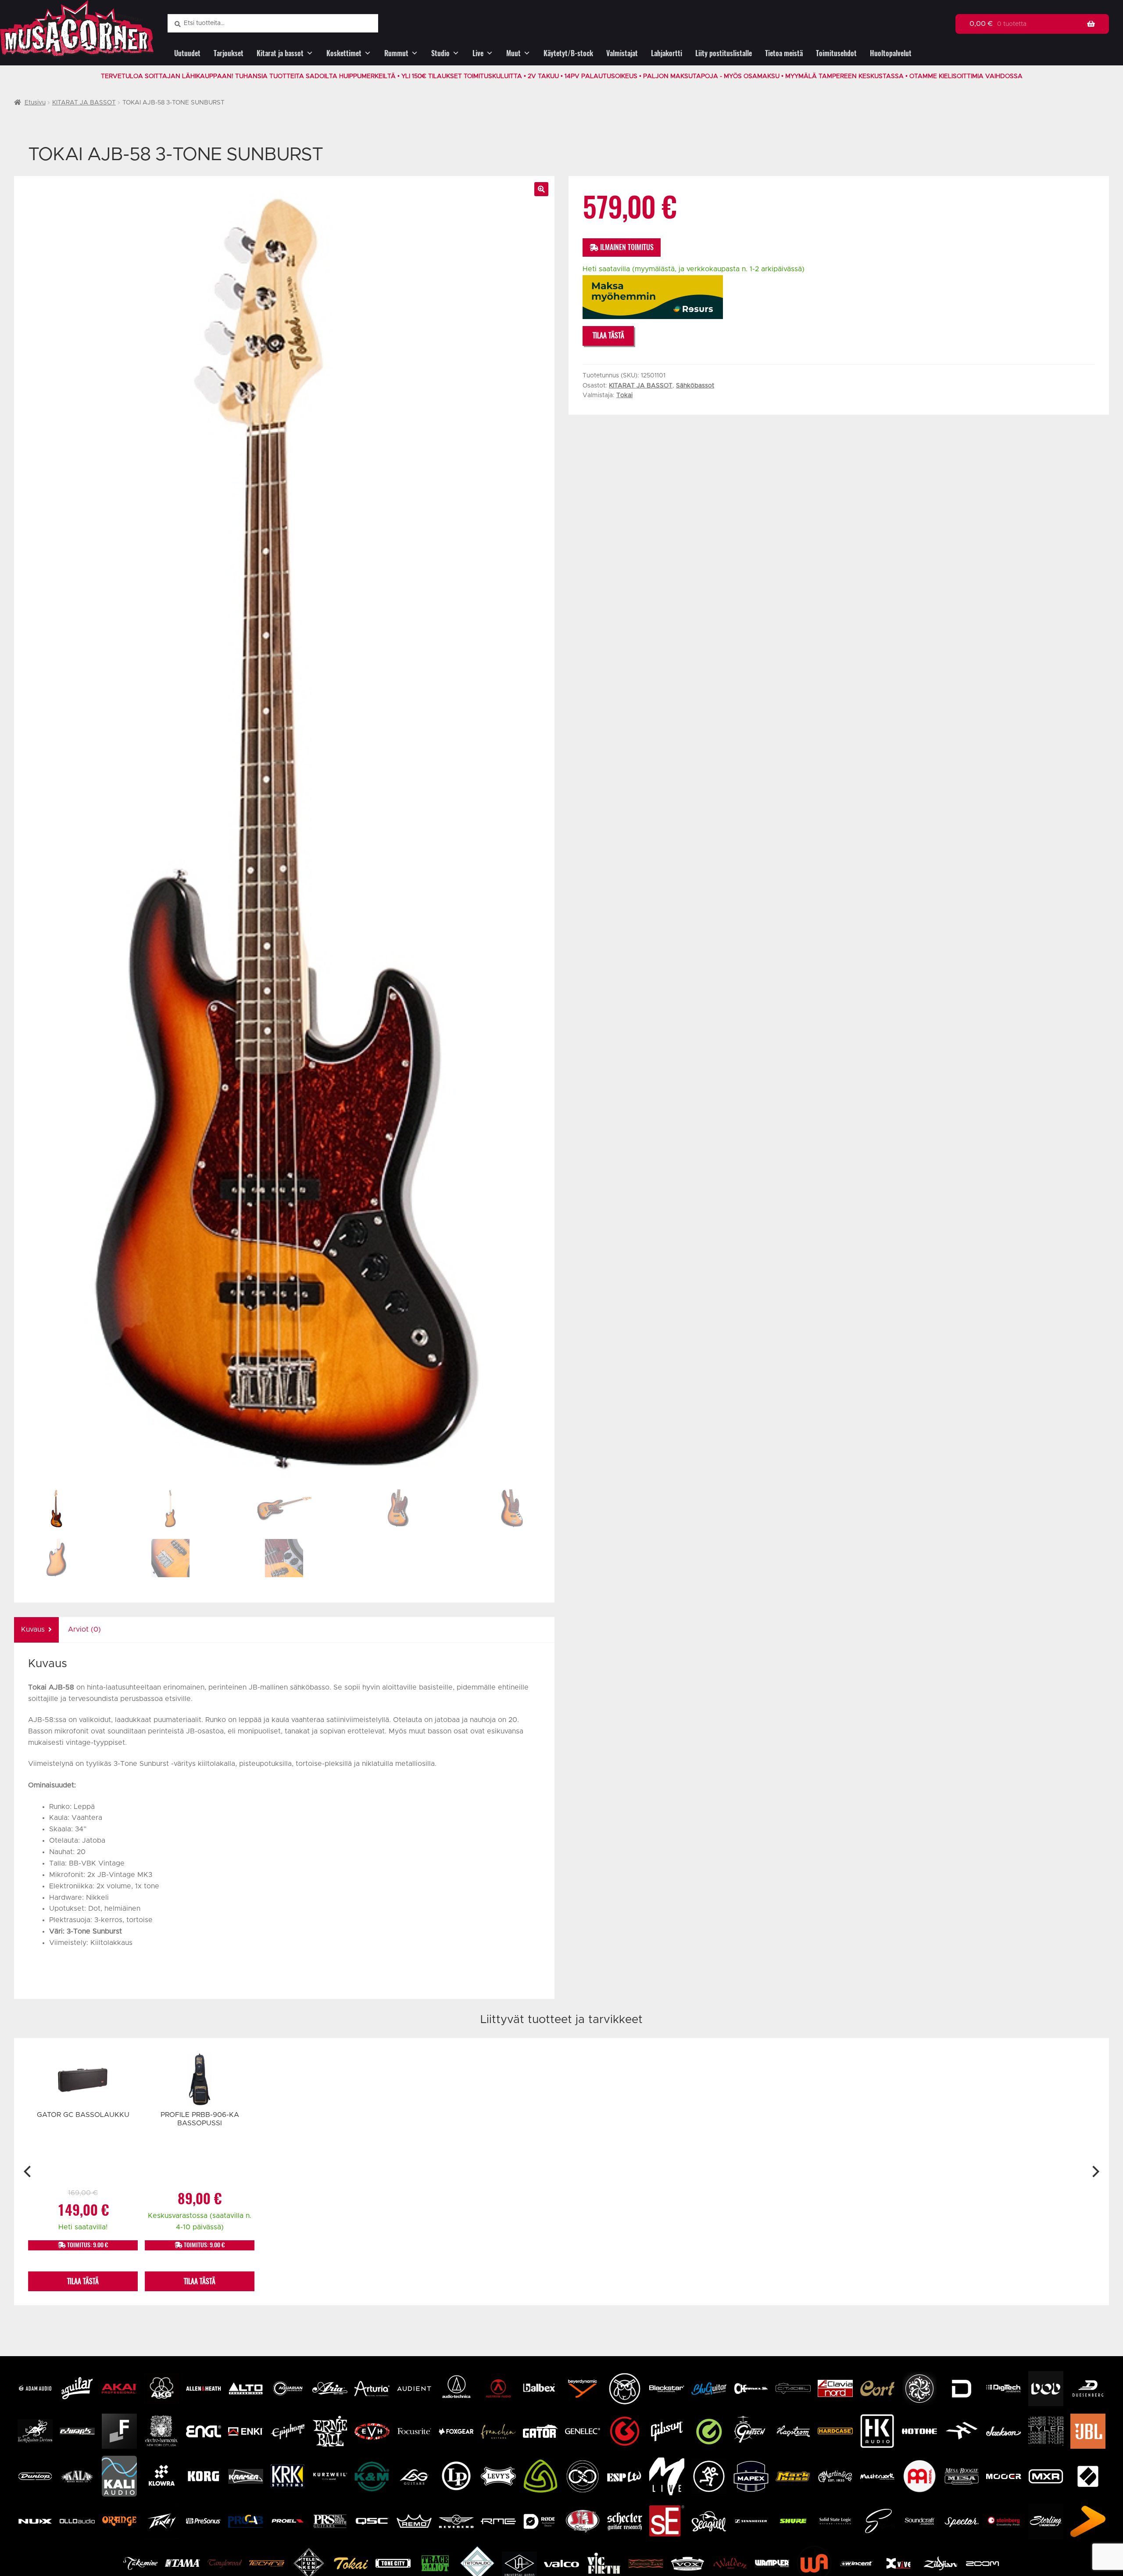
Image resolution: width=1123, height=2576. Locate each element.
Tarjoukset (229, 53)
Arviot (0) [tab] (84, 1629)
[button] (541, 189)
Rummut (396, 53)
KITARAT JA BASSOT (84, 103)
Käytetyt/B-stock (568, 53)
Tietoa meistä (784, 53)
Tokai (624, 395)
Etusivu (35, 103)
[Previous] (28, 2172)
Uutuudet (187, 53)
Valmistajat (622, 53)
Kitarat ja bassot (280, 53)
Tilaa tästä (608, 335)
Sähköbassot (695, 386)
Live (478, 53)
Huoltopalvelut (891, 53)
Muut (513, 53)
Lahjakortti (667, 53)
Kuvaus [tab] (33, 1629)
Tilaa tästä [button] (83, 2281)
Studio (440, 53)
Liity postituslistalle (724, 53)
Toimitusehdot (836, 53)
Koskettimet (344, 53)
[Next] (1095, 2172)
